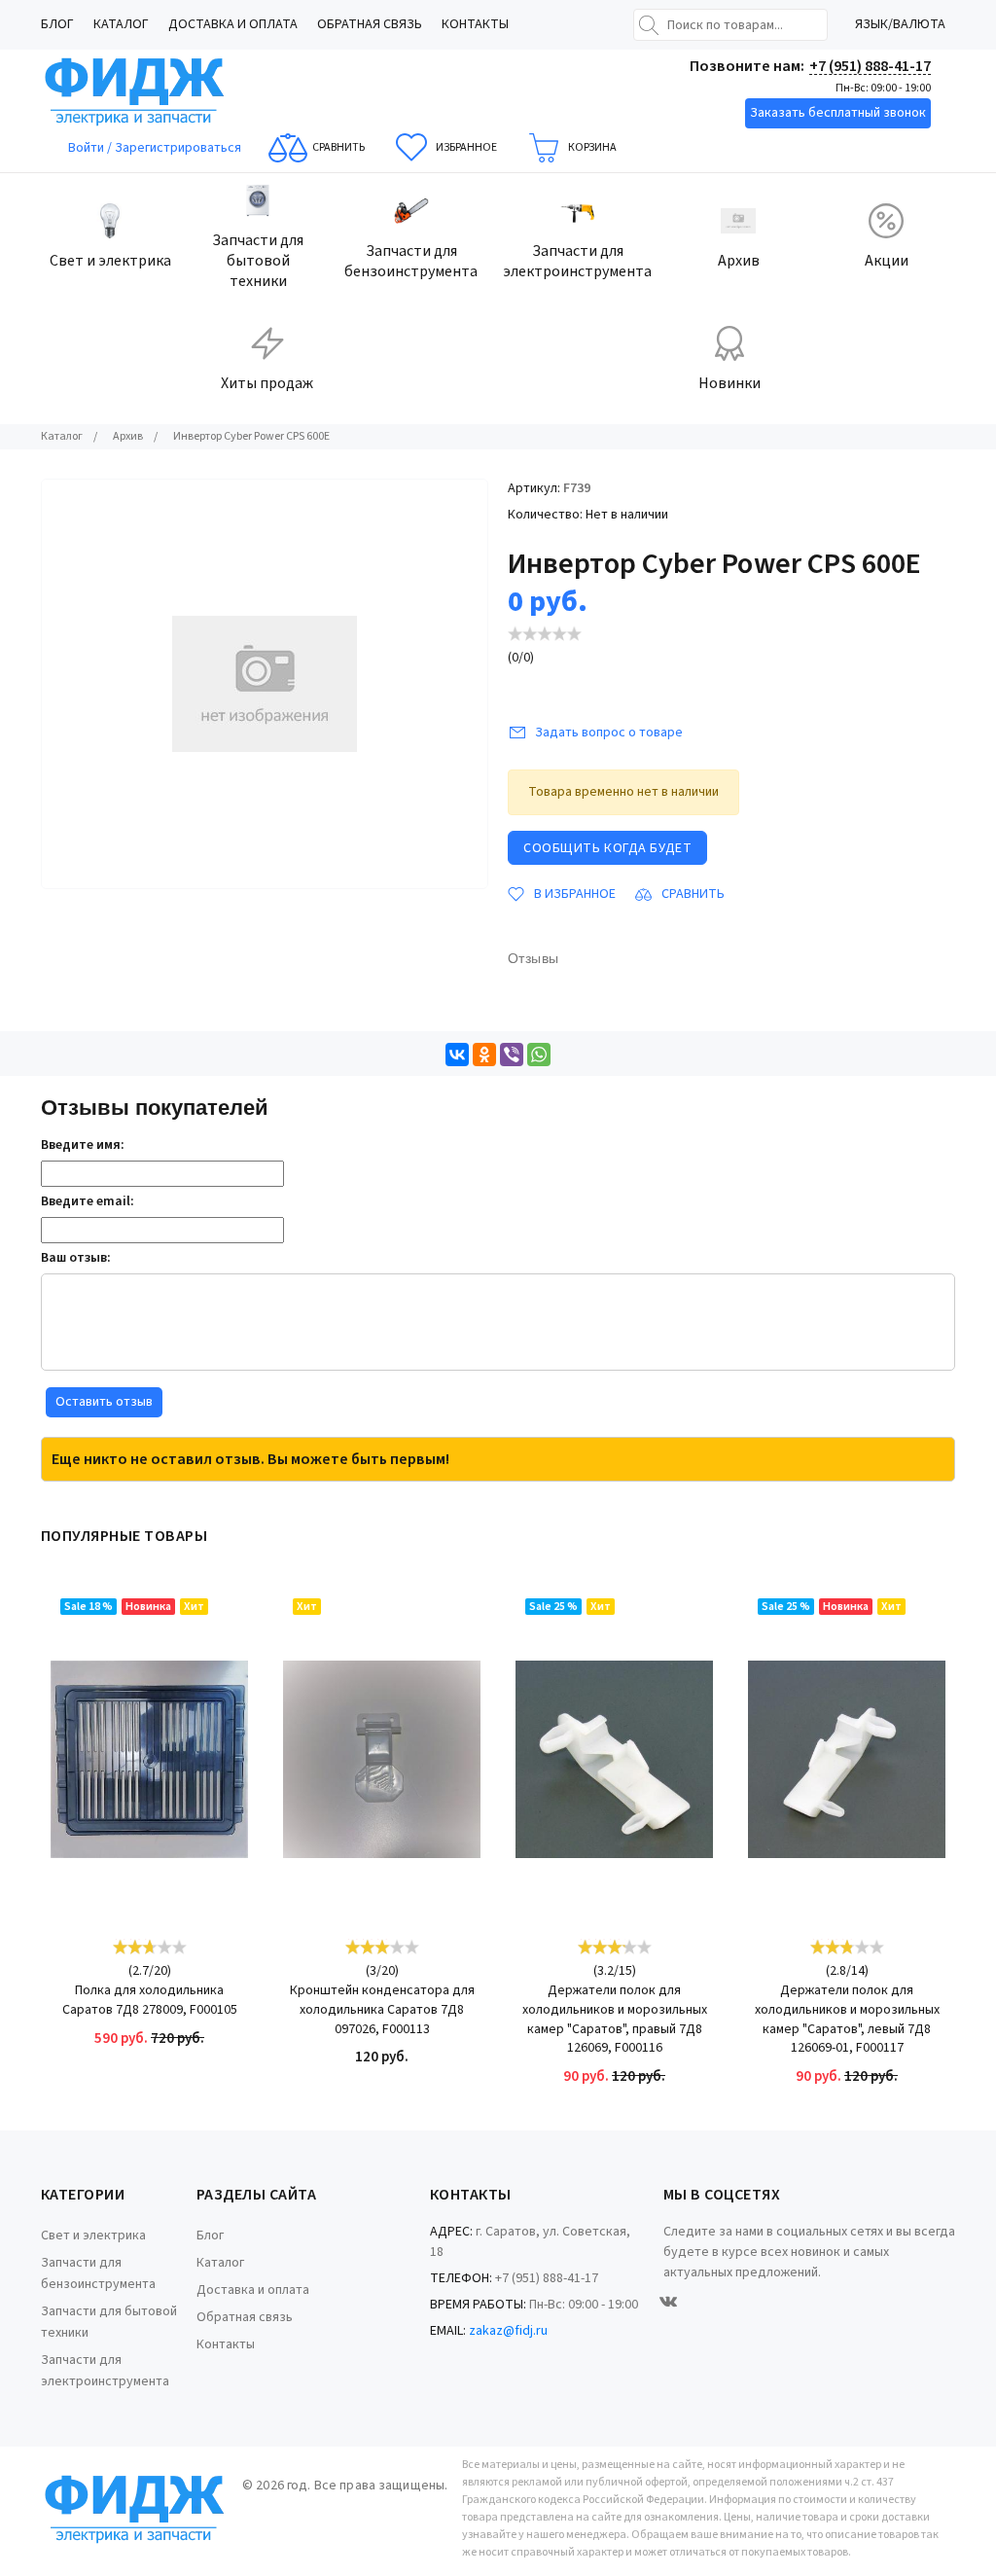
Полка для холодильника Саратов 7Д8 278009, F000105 (150, 2001)
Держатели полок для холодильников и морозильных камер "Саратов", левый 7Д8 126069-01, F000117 (847, 2020)
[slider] (545, 634)
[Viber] (512, 1055)
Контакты (475, 24)
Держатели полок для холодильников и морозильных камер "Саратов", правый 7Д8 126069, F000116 (615, 2020)
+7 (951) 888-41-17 (870, 66)
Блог (57, 24)
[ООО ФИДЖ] (134, 92)
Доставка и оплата (233, 24)
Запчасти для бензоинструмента (98, 2273)
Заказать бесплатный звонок (838, 113)
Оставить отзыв (104, 1402)
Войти (88, 148)
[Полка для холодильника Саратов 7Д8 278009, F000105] (149, 1759)
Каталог (121, 24)
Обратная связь (370, 24)
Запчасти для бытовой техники (109, 2322)
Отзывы (534, 958)
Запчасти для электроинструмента (105, 2371)
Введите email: (88, 1201)
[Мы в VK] (668, 2302)
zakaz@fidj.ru (508, 2331)
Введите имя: (83, 1145)
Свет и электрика (93, 2236)
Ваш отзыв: (76, 1258)
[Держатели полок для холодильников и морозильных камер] (614, 1759)
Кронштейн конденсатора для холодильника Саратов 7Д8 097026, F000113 (382, 2010)
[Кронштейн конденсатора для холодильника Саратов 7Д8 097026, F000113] (382, 1759)
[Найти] (649, 25)
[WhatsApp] (539, 1055)
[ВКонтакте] (457, 1055)
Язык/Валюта (900, 24)
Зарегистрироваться (178, 148)
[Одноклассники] (484, 1055)
